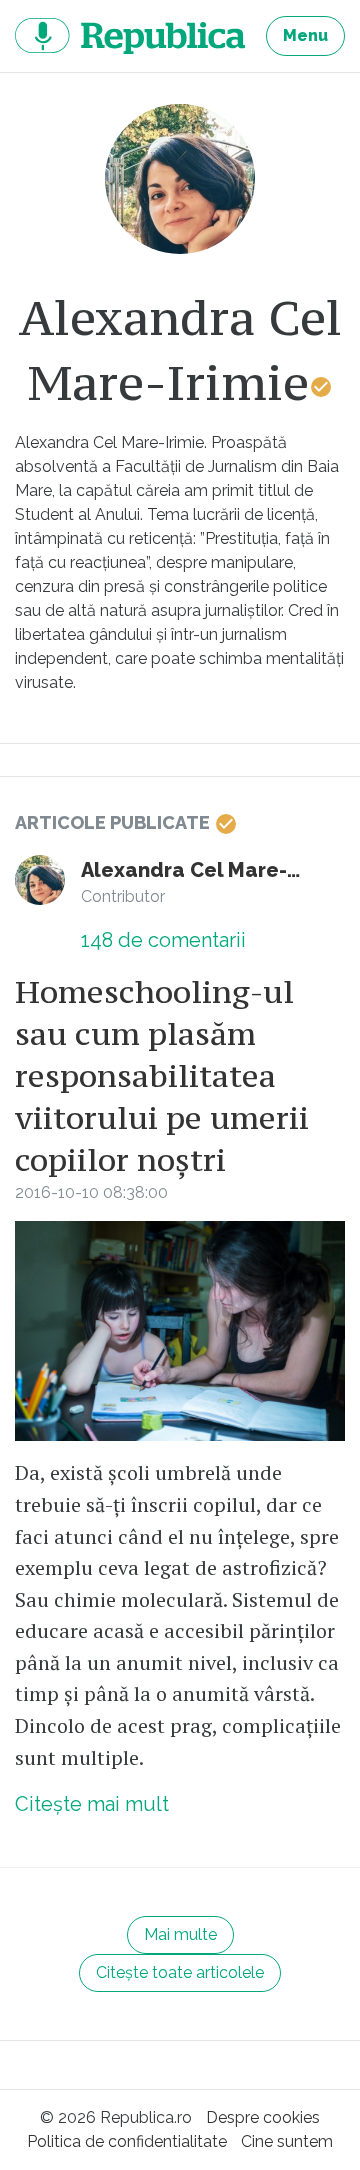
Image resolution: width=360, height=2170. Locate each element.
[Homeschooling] (180, 1331)
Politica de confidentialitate (127, 2141)
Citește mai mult (92, 1804)
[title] (180, 179)
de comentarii (163, 940)
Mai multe (180, 1934)
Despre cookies (263, 2117)
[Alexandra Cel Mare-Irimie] (40, 880)
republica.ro (130, 36)
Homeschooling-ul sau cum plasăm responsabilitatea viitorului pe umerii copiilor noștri (162, 1076)
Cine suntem (287, 2141)
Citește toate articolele (180, 1972)
